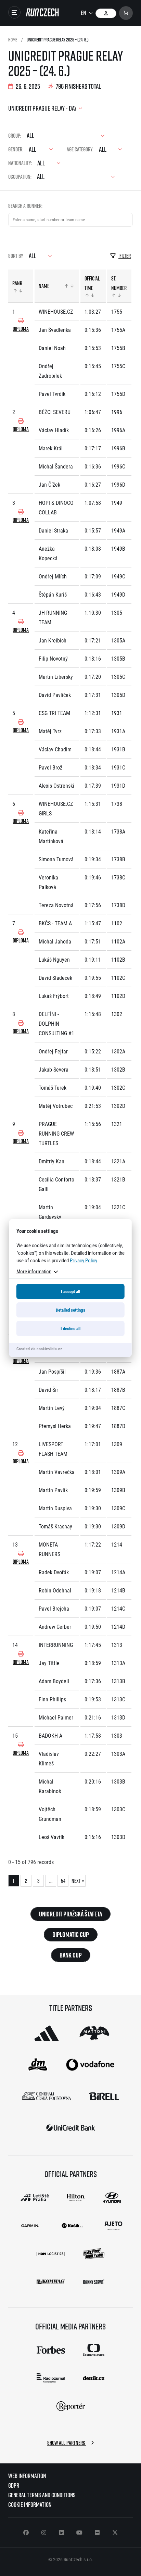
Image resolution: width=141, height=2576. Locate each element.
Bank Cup (71, 1955)
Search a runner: (25, 206)
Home (13, 40)
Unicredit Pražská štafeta (70, 1914)
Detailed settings (70, 1310)
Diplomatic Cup (71, 1935)
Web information (27, 2476)
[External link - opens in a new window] (47, 2033)
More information (34, 1271)
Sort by (16, 256)
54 (63, 1881)
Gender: (16, 149)
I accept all (70, 1291)
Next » (78, 1881)
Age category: (80, 149)
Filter (125, 256)
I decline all (70, 1328)
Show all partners (67, 2443)
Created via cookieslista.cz (39, 1349)
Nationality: (20, 163)
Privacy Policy (84, 1260)
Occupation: (20, 177)
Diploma (21, 329)
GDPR (14, 2485)
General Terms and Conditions (42, 2495)
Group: (15, 136)
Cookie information (30, 2505)
